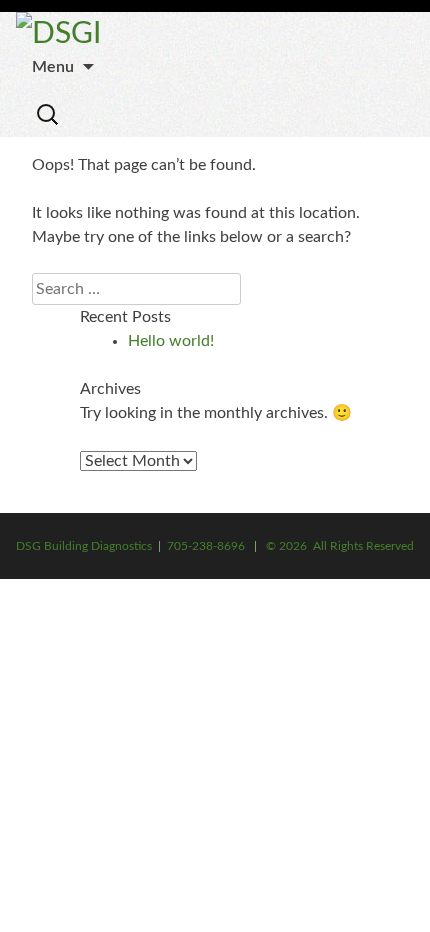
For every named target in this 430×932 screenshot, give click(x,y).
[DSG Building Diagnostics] (58, 34)
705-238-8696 (206, 546)
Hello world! (171, 341)
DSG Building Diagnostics (84, 546)
